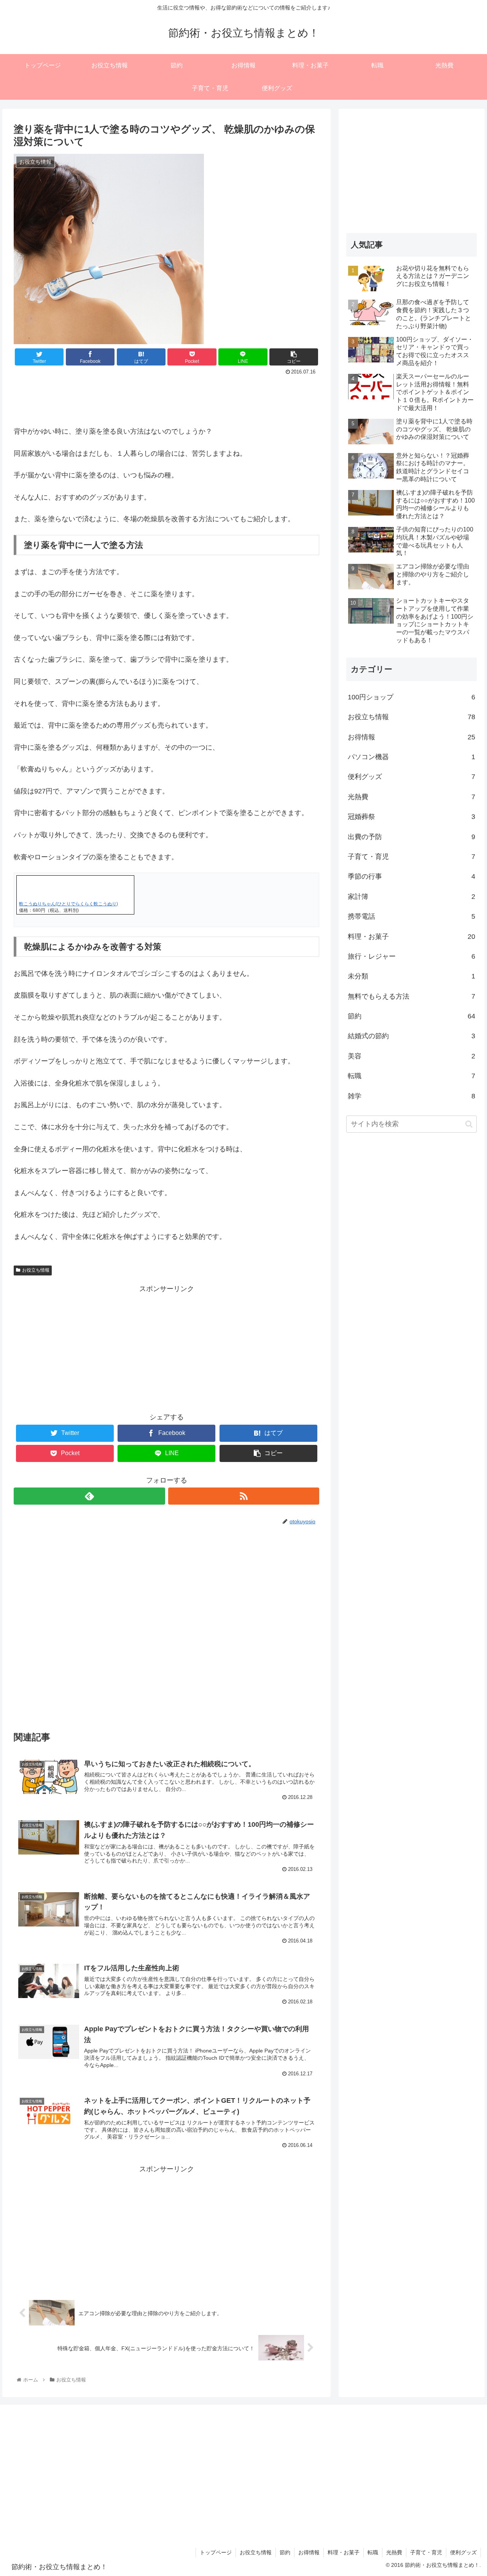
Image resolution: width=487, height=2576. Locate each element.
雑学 (412, 1096)
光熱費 (412, 797)
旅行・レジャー (412, 956)
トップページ (216, 2552)
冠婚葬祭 (412, 817)
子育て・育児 (412, 857)
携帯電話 (412, 916)
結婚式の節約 (412, 1036)
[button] (469, 1124)
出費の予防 (412, 837)
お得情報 (412, 737)
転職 (412, 1076)
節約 (412, 1016)
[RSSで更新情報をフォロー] (244, 1496)
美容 (412, 1056)
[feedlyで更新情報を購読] (89, 1496)
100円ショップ (412, 697)
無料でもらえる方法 (412, 996)
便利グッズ (412, 777)
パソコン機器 (412, 757)
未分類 (412, 976)
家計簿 (412, 897)
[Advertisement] (166, 399)
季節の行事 (412, 876)
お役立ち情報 (36, 1270)
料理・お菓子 (412, 937)
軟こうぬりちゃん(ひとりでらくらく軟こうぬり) (68, 904)
